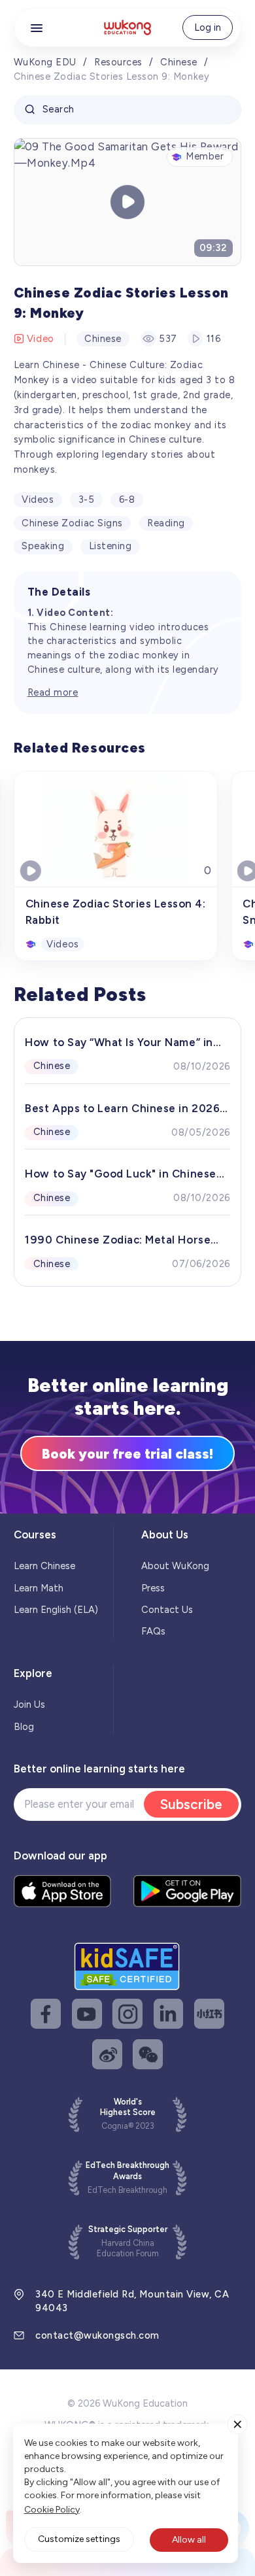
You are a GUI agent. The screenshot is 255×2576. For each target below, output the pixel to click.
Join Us (29, 1704)
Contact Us (167, 1610)
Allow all (189, 2540)
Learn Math (39, 1588)
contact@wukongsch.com (97, 2335)
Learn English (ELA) (56, 1610)
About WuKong (175, 1566)
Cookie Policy (52, 2510)
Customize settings (79, 2539)
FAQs (153, 1631)
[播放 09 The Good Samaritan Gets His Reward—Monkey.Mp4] (127, 202)
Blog (24, 1727)
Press (153, 1588)
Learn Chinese (44, 1566)
